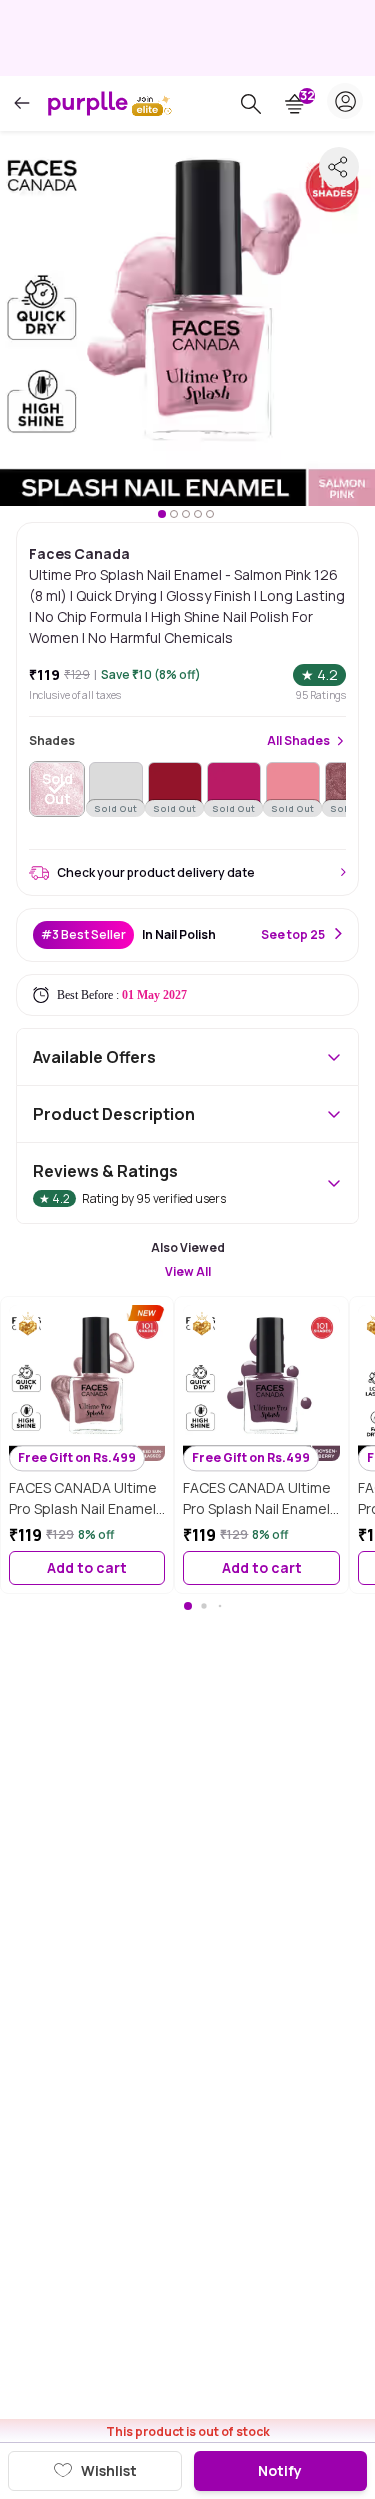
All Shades (298, 741)
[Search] (251, 104)
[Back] (22, 103)
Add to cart (87, 1567)
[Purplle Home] (88, 103)
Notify (280, 2470)
